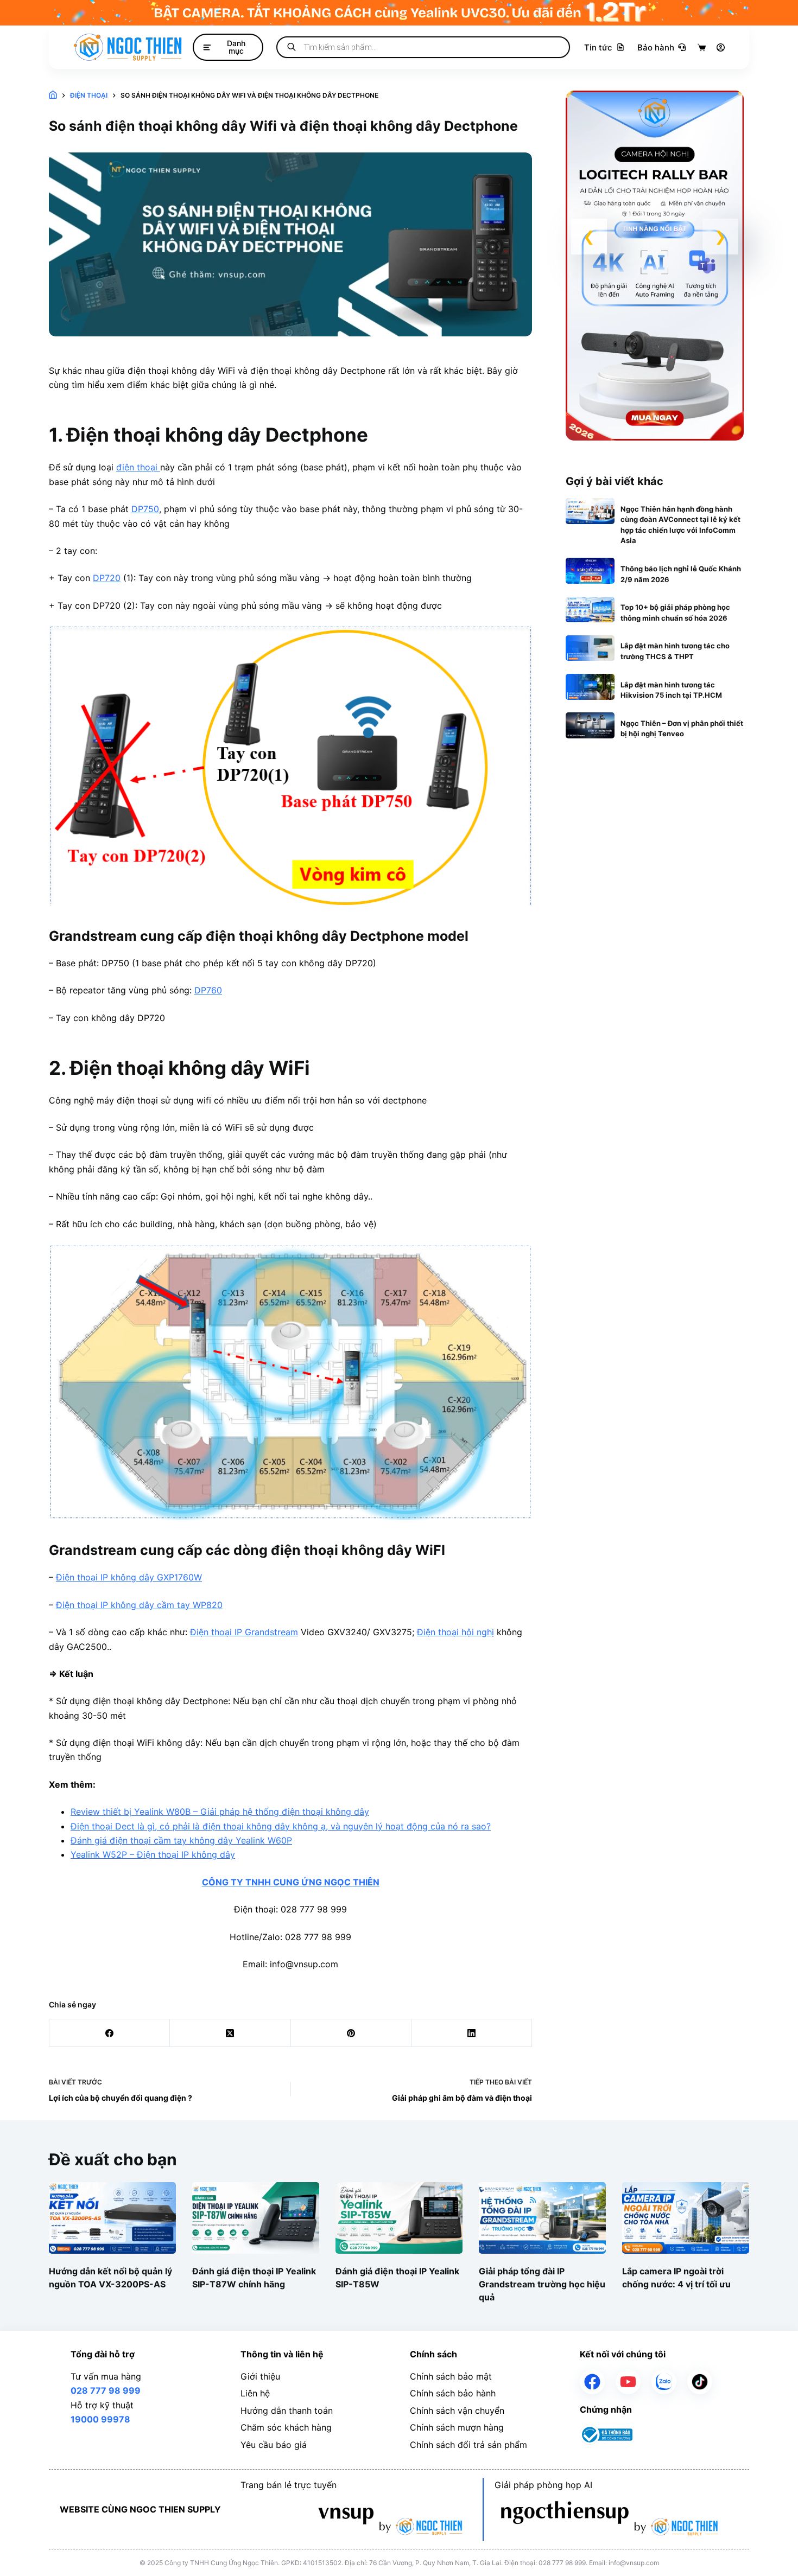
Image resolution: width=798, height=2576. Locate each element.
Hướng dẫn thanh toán (287, 2411)
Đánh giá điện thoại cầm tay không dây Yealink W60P (181, 1840)
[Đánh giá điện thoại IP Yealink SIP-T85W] (399, 2218)
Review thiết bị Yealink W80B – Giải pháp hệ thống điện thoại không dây (220, 1812)
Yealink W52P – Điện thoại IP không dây (153, 1854)
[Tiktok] (700, 2382)
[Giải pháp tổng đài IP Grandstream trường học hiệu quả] (542, 2218)
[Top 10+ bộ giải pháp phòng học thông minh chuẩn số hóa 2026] (590, 610)
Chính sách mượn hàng (457, 2427)
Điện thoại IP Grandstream (244, 1632)
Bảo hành (656, 47)
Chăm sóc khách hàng (286, 2427)
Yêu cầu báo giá (274, 2445)
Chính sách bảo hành (453, 2393)
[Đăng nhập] (721, 47)
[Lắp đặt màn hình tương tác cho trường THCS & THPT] (590, 648)
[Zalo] (664, 2382)
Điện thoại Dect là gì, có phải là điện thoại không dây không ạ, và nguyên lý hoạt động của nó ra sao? (281, 1826)
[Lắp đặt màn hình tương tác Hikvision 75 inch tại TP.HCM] (590, 687)
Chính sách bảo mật (451, 2376)
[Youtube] (628, 2382)
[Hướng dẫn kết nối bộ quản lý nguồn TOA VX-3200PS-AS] (112, 2218)
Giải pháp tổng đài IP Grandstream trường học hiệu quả (542, 2284)
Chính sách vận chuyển (457, 2411)
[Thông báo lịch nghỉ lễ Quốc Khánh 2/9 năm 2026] (590, 571)
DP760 (208, 990)
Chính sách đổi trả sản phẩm (468, 2445)
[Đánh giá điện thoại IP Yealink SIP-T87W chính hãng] (256, 2218)
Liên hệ (255, 2393)
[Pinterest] (351, 2033)
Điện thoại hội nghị (455, 1632)
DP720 (107, 578)
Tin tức (598, 47)
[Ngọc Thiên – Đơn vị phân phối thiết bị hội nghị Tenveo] (590, 725)
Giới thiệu (260, 2376)
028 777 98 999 (106, 2390)
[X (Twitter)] (230, 2033)
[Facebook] (110, 2033)
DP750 (145, 509)
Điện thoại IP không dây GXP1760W (129, 1577)
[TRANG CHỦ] (53, 96)
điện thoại (138, 467)
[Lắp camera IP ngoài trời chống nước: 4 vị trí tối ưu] (686, 2218)
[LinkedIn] (472, 2033)
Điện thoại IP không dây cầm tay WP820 (139, 1605)
